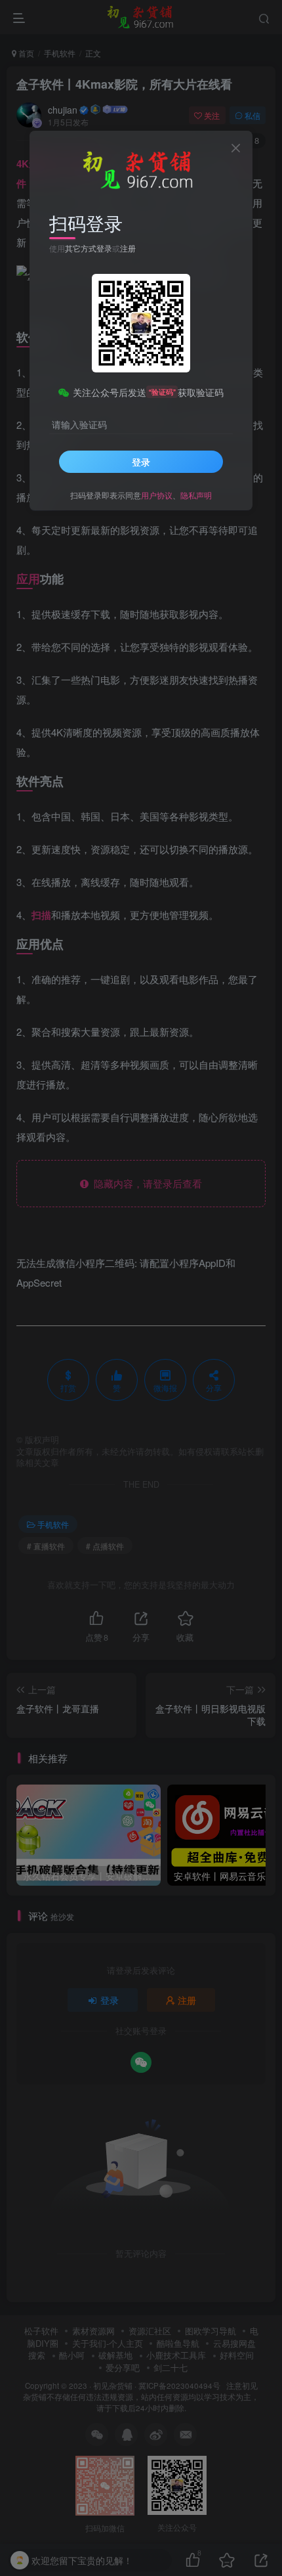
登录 (141, 462)
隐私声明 (196, 495)
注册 (128, 248)
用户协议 (157, 495)
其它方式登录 (89, 248)
